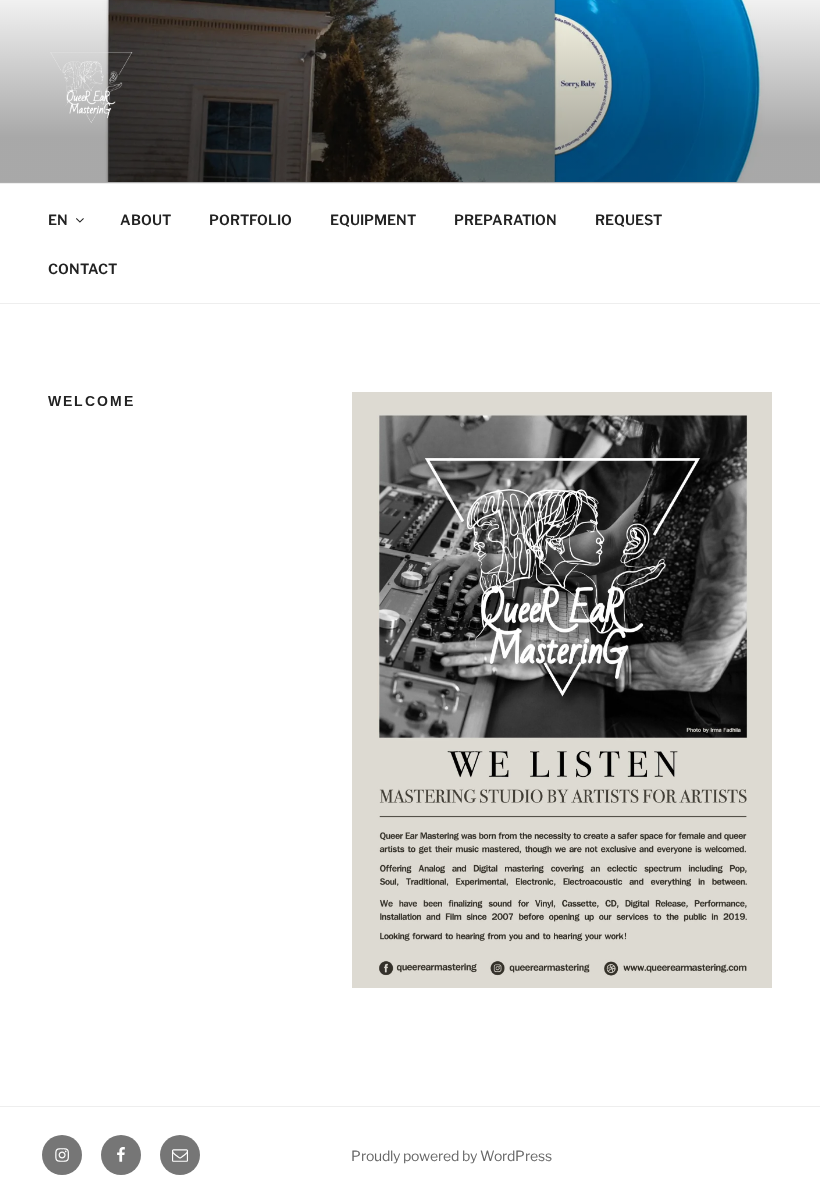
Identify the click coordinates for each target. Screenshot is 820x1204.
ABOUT (145, 219)
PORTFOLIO (250, 219)
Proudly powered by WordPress (451, 1155)
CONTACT (82, 268)
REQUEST (628, 219)
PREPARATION (505, 219)
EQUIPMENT (373, 219)
